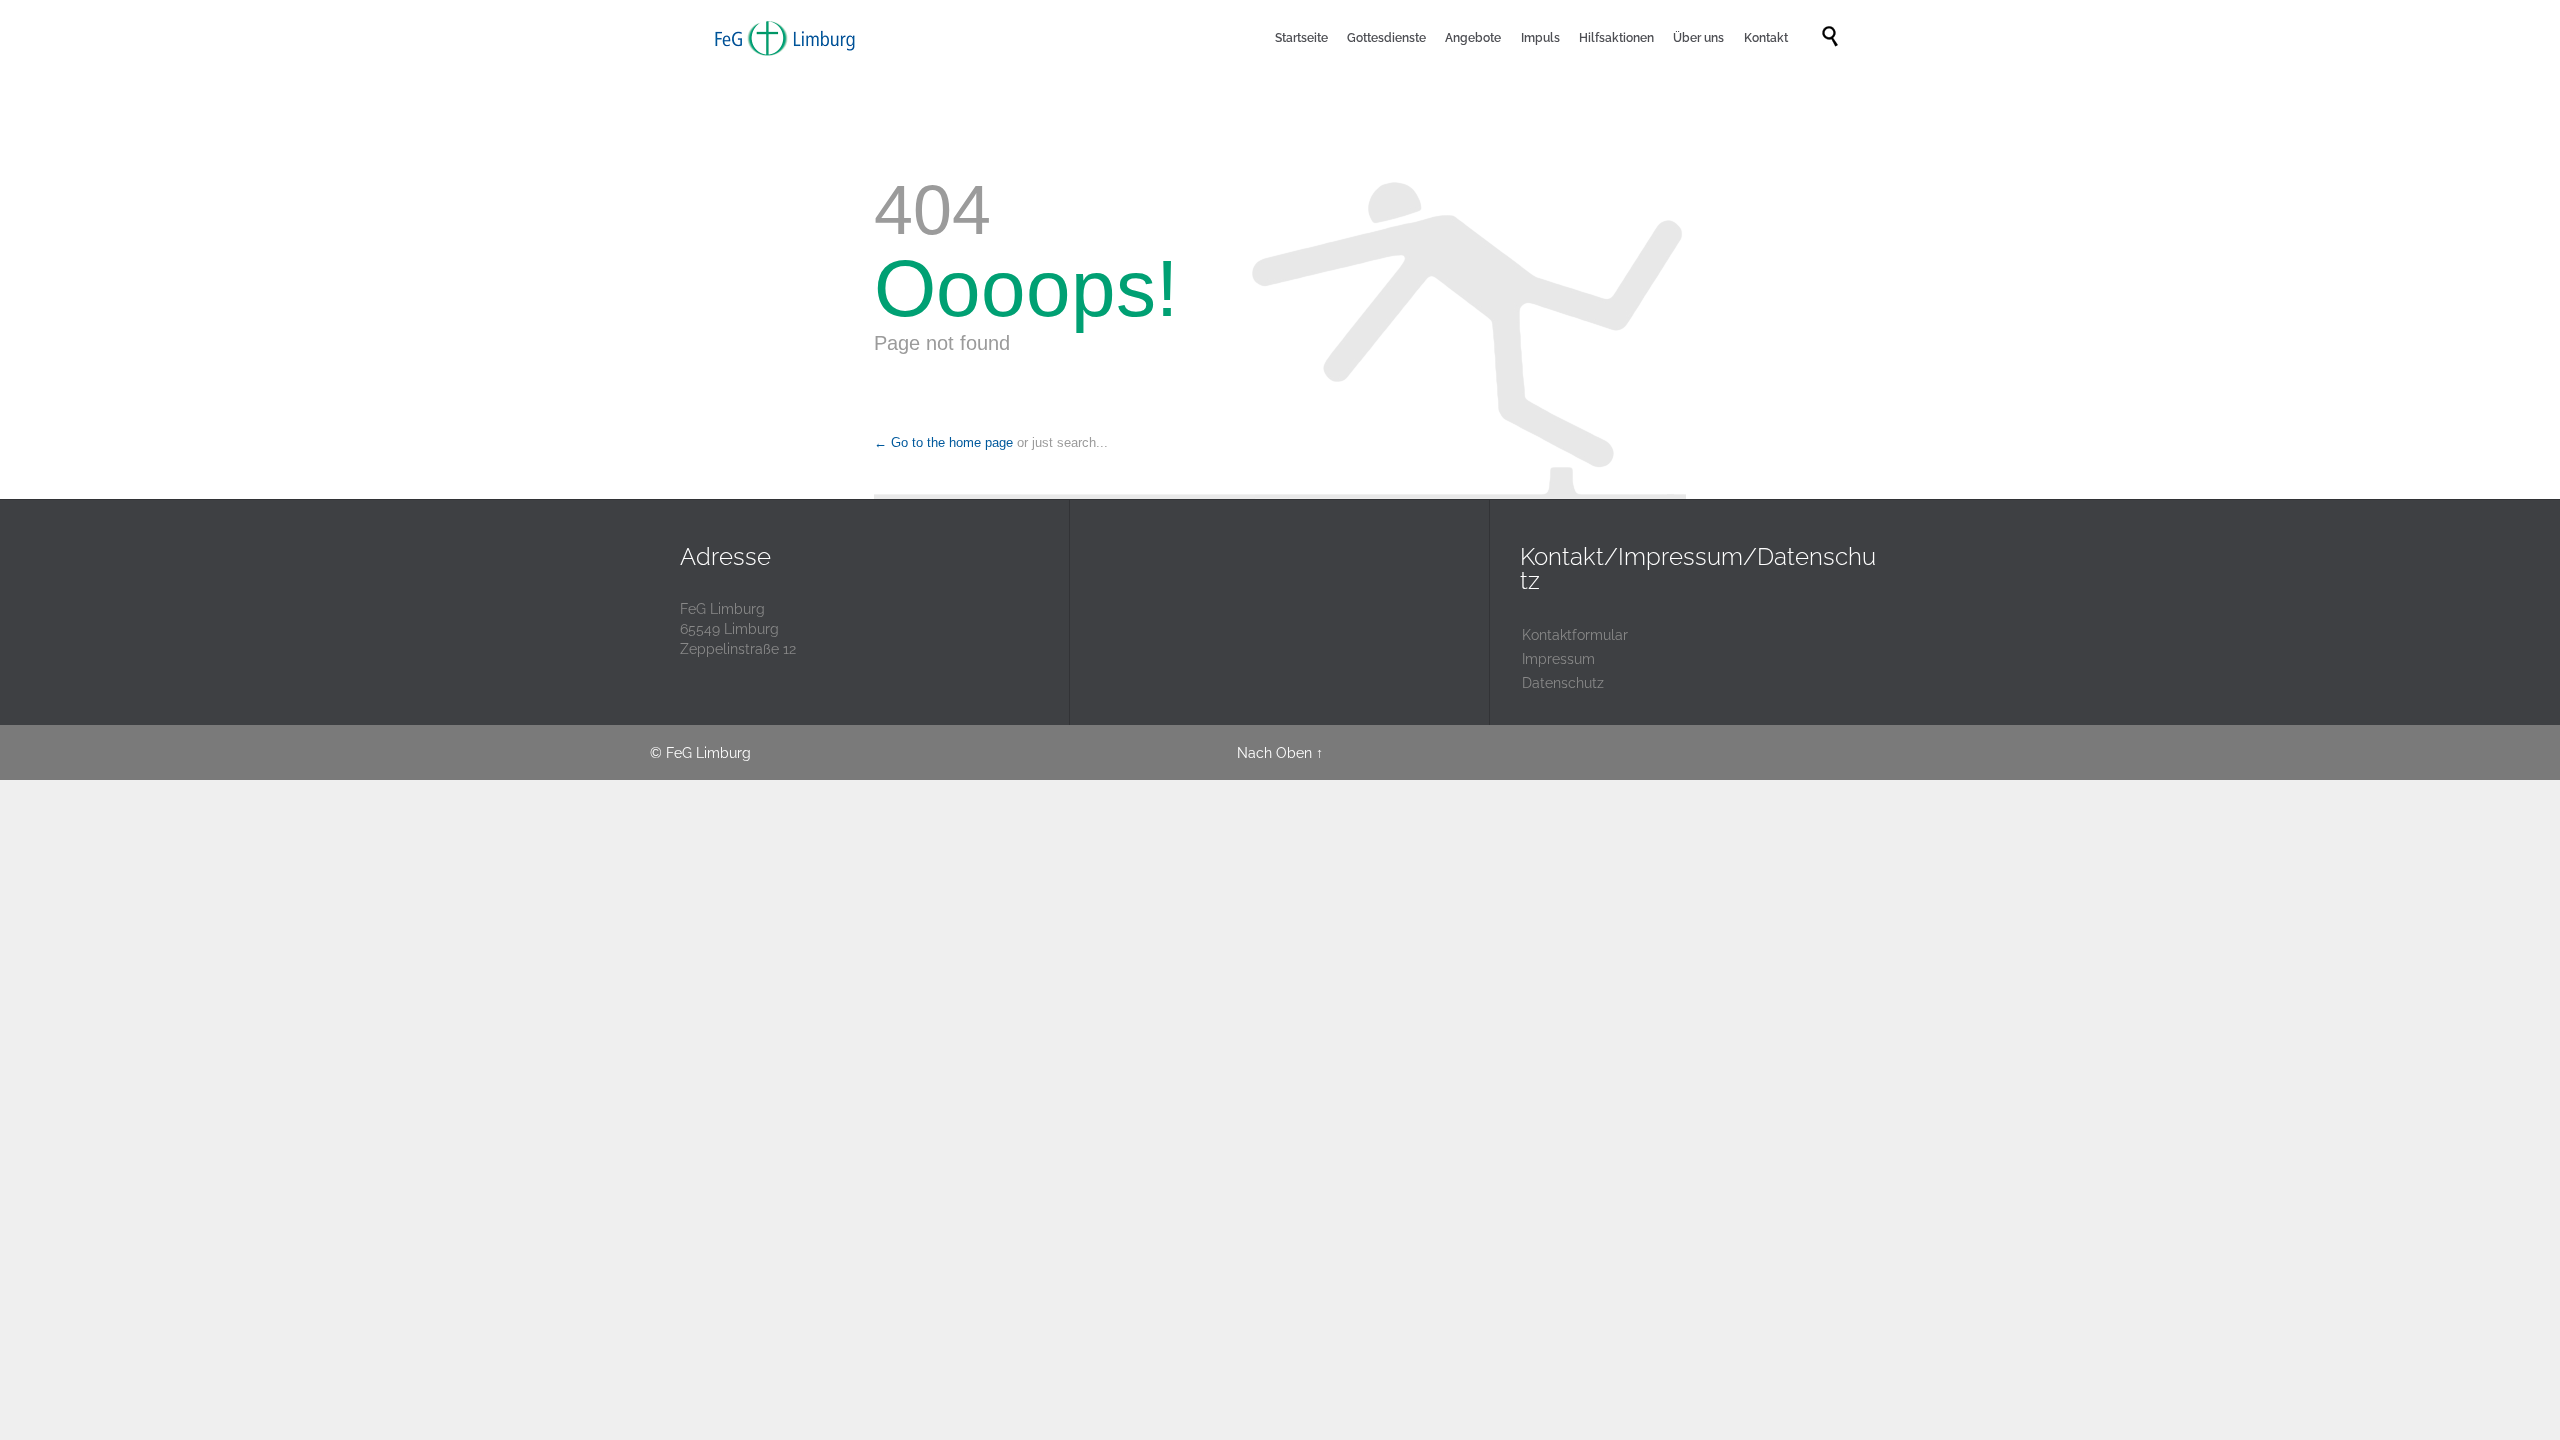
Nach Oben (1274, 753)
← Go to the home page (943, 442)
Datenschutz (1563, 683)
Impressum (1558, 659)
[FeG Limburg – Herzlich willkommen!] (785, 37)
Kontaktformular (1575, 635)
